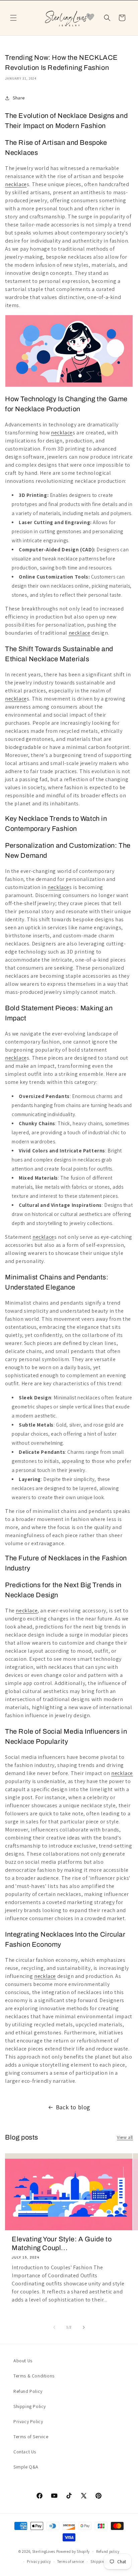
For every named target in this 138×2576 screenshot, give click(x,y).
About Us (23, 2361)
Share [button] (19, 98)
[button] (13, 18)
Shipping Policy (30, 2406)
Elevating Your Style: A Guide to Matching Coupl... (62, 2243)
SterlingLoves (44, 2551)
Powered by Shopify (73, 2551)
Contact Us (25, 2452)
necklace (16, 184)
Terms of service (71, 2562)
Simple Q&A (26, 2467)
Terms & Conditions (34, 2376)
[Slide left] (54, 2327)
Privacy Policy (28, 2421)
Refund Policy (28, 2391)
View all (125, 2137)
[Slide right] (84, 2327)
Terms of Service (31, 2437)
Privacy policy (39, 2562)
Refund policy (108, 2551)
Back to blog (73, 2107)
